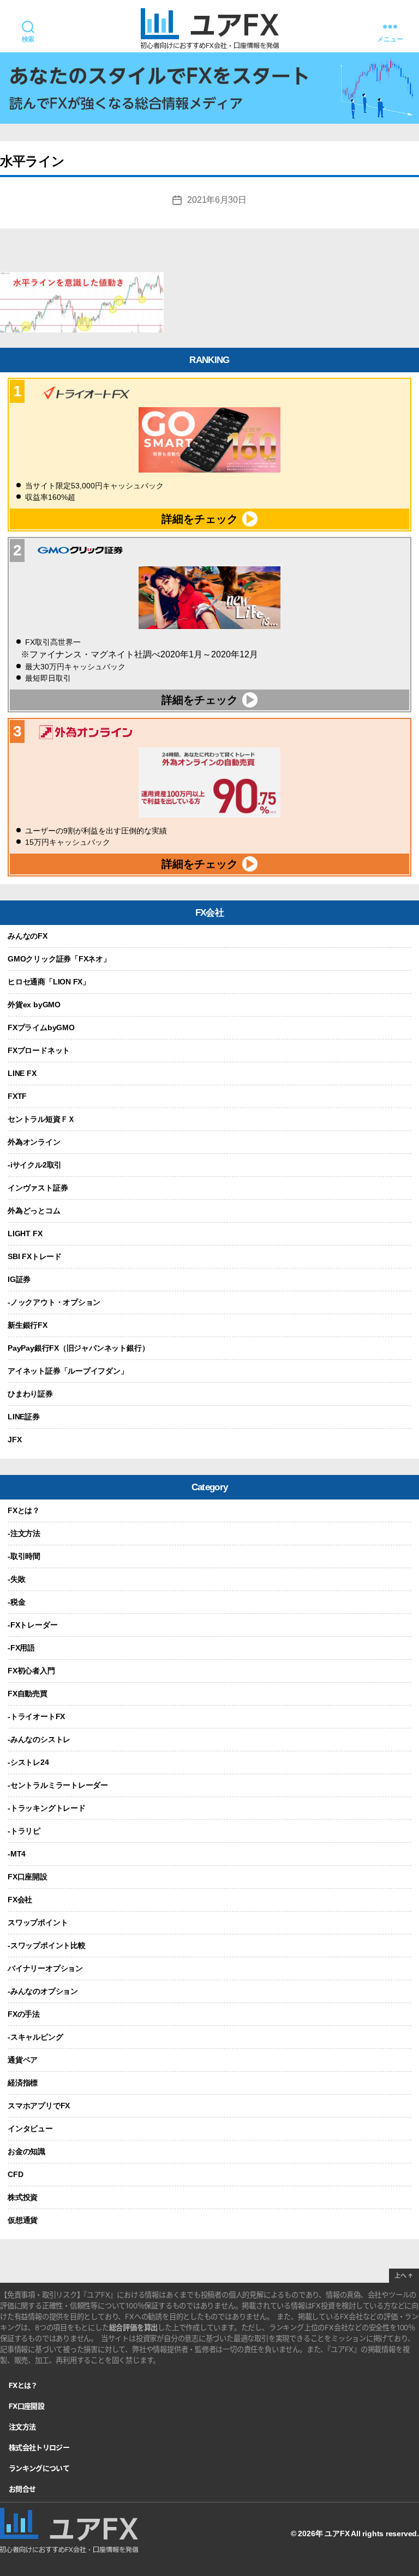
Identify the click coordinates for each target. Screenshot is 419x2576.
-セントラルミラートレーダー (58, 1785)
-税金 (16, 1602)
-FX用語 (21, 1648)
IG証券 (19, 1279)
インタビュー (30, 2128)
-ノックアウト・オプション (54, 1302)
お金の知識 (26, 2151)
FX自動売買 (28, 1694)
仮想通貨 (23, 2220)
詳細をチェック (200, 519)
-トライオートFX (36, 1716)
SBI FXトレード (35, 1256)
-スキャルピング (35, 2037)
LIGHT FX (25, 1233)
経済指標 (23, 2083)
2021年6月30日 (217, 200)
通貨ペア (23, 2060)
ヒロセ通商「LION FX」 (49, 982)
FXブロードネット (39, 1050)
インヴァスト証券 (38, 1188)
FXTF (17, 1096)
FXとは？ (24, 1510)
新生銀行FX (28, 1325)
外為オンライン (34, 1142)
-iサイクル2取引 (35, 1165)
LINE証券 (24, 1417)
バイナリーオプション (45, 1968)
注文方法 (22, 2427)
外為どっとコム (34, 1211)
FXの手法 (24, 2014)
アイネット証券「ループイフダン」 (68, 1371)
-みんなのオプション (43, 1991)
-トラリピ (24, 1831)
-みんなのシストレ (39, 1739)
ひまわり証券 (30, 1394)
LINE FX (22, 1073)
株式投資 (23, 2197)
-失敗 (16, 1579)
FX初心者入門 (31, 1671)
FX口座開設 (28, 1877)
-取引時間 (24, 1556)
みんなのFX (28, 936)
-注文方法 (24, 1533)
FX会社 (20, 1900)
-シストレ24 (28, 1762)
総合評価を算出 (134, 2327)
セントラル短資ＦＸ (41, 1119)
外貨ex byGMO (34, 1005)
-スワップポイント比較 (47, 1945)
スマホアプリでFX (39, 2106)
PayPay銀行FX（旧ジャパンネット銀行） (78, 1348)
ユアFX (337, 2533)
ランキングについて (39, 2468)
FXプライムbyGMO (41, 1027)
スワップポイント (38, 1922)
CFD (15, 2174)
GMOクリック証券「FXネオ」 (59, 959)
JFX (14, 1440)
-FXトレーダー (32, 1625)
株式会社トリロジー (39, 2447)
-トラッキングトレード (47, 1808)
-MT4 (17, 1854)
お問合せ (22, 2489)
